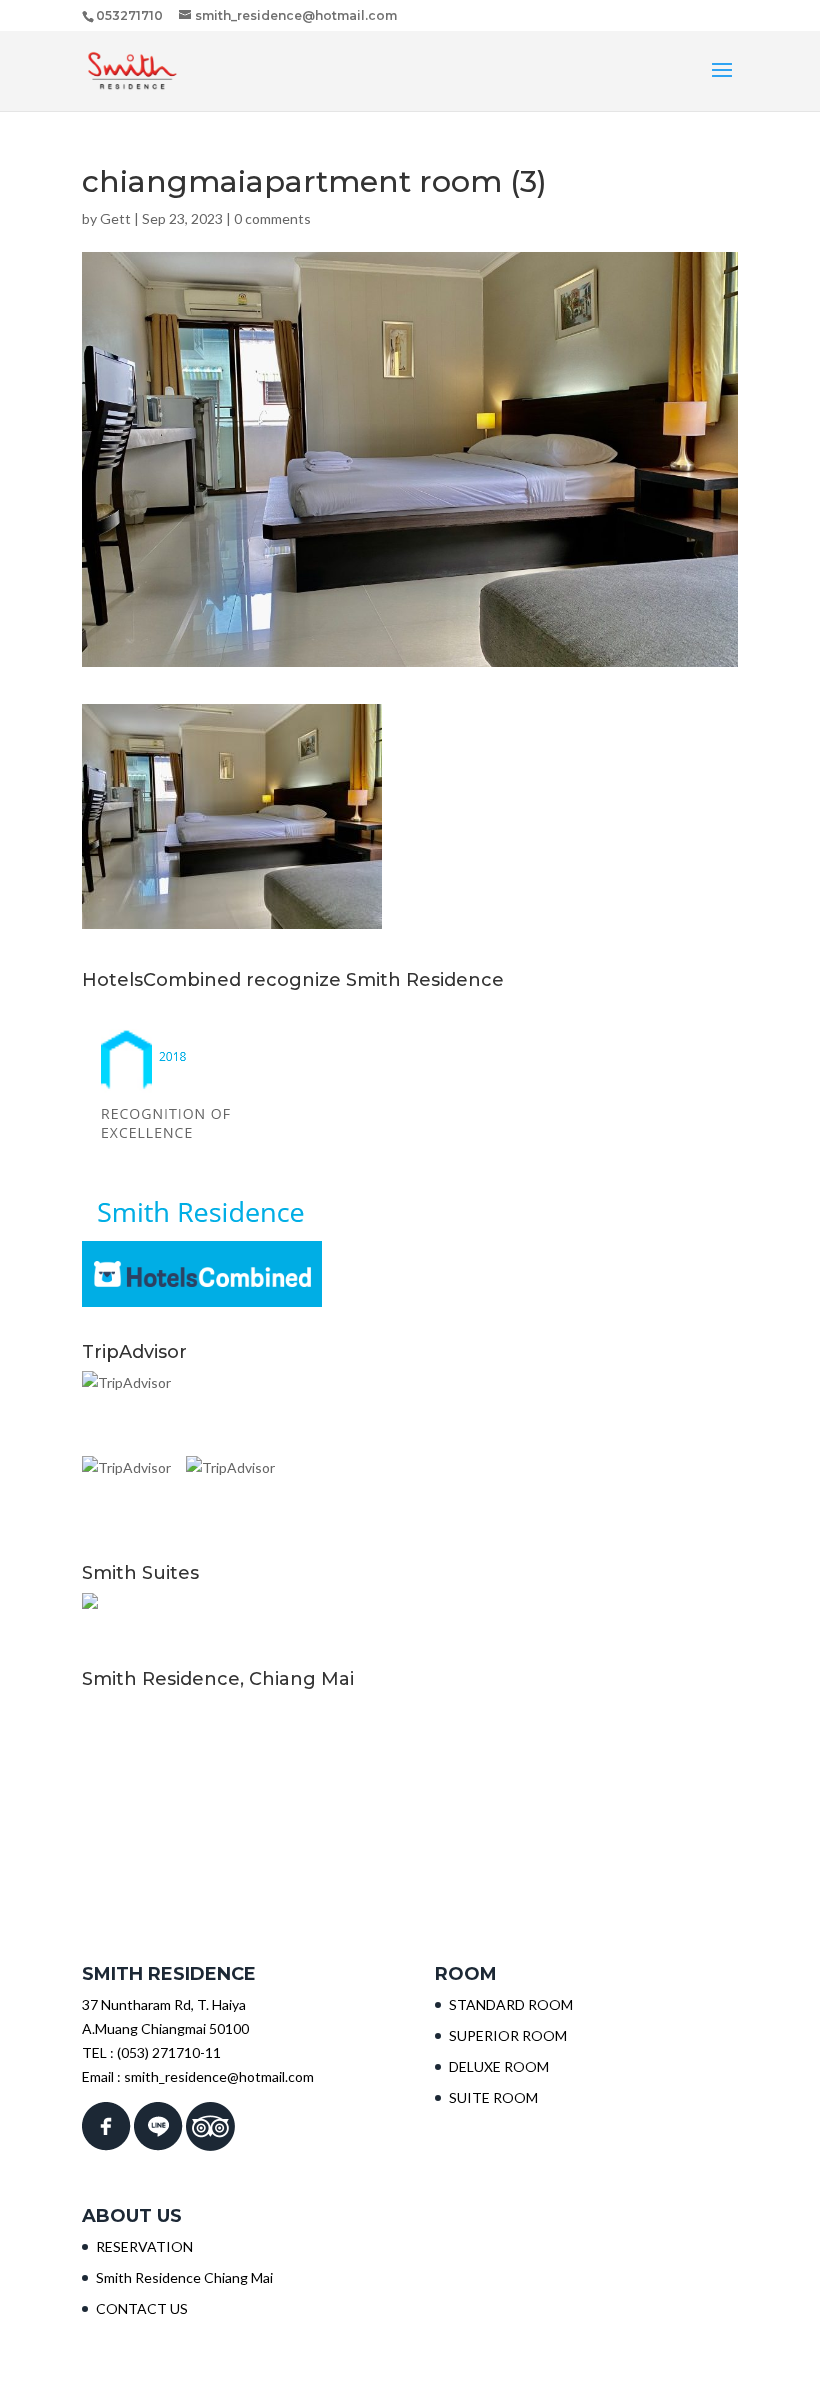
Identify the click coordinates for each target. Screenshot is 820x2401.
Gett (115, 218)
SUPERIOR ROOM (508, 2035)
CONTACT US (142, 2308)
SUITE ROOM (493, 2097)
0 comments (272, 218)
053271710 (129, 15)
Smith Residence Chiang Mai (184, 2277)
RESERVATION (144, 2246)
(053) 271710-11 (169, 2052)
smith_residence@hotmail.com (219, 2076)
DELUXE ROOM (499, 2066)
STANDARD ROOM (511, 2004)
